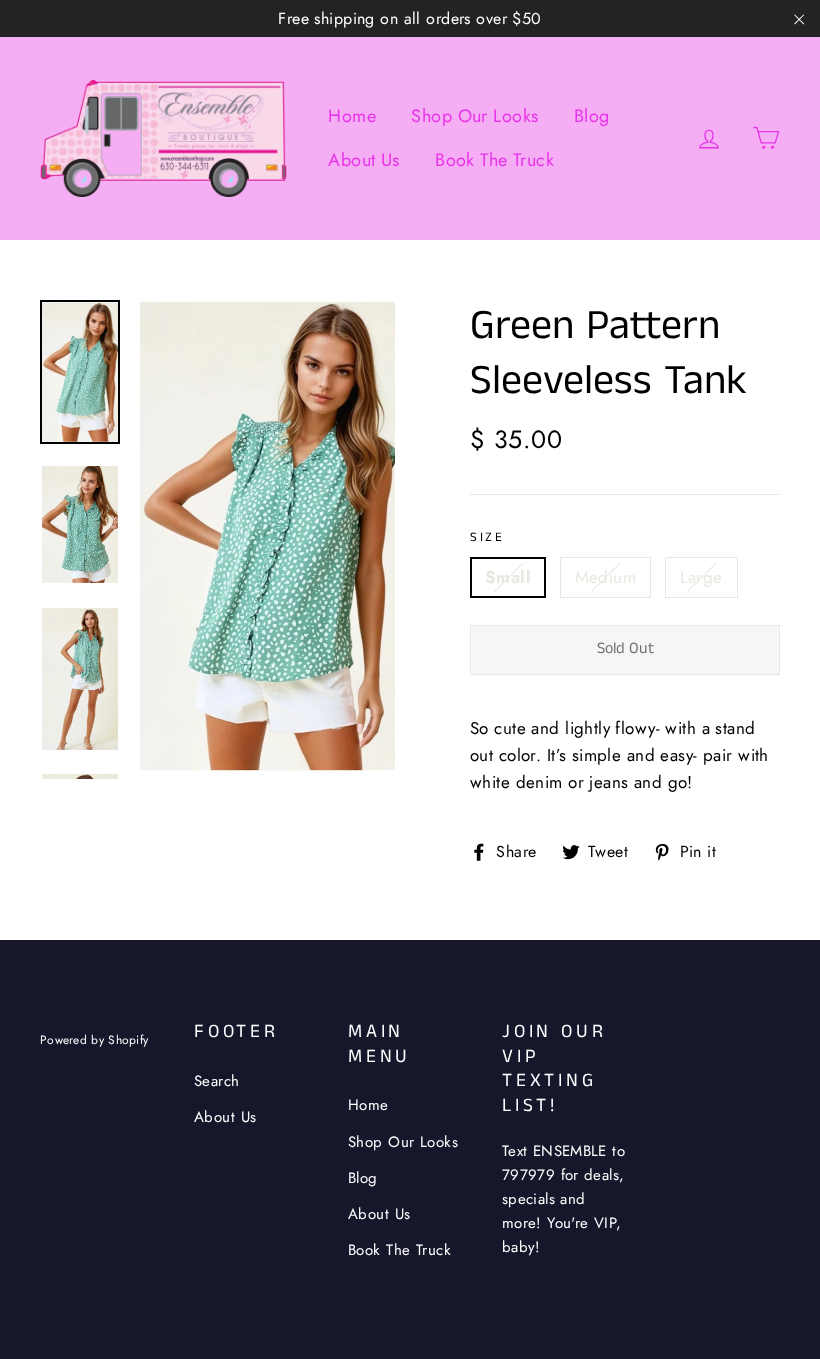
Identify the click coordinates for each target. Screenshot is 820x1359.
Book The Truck (494, 160)
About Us (363, 160)
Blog (592, 116)
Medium (606, 577)
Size (487, 538)
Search (217, 1081)
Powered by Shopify (94, 1039)
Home (352, 116)
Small (508, 577)
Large (701, 577)
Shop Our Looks (474, 116)
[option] (267, 535)
